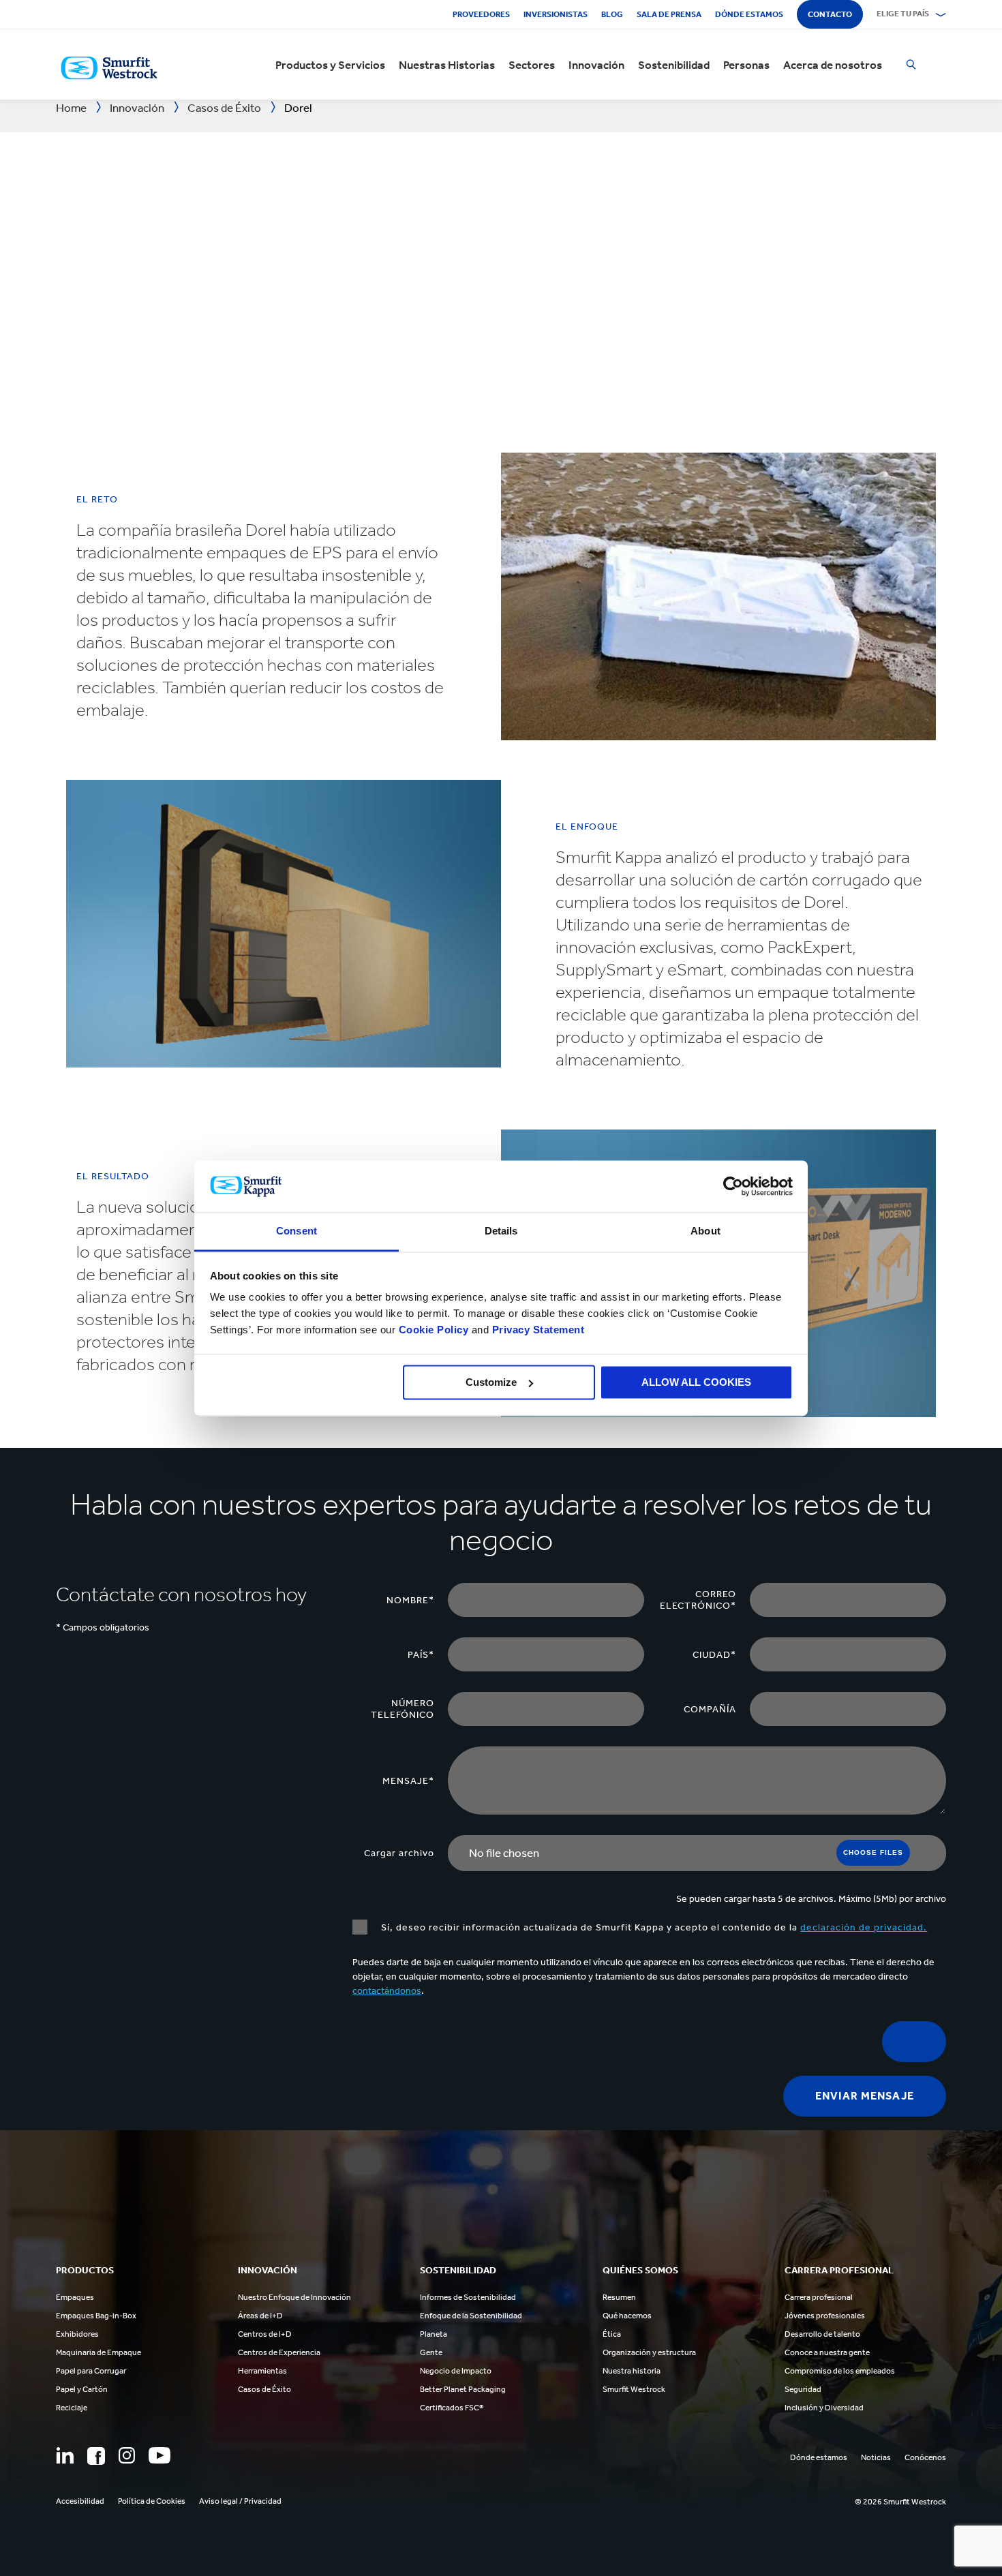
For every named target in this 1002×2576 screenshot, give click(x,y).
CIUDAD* (714, 1655)
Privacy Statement (536, 1330)
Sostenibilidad (674, 65)
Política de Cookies (152, 2501)
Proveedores (481, 14)
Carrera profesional (819, 2297)
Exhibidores (77, 2334)
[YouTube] (160, 2455)
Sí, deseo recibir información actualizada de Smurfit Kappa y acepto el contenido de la (654, 1927)
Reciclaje (72, 2408)
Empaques (75, 2297)
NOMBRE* (410, 1600)
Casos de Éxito (264, 2389)
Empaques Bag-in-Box (96, 2316)
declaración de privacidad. (864, 1927)
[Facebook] (96, 2456)
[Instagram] (127, 2455)
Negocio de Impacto (456, 2371)
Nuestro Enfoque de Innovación (294, 2297)
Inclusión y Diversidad (824, 2408)
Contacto (830, 14)
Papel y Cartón (82, 2389)
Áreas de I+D (260, 2316)
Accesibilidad (80, 2501)
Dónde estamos (749, 14)
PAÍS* (421, 1655)
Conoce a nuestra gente (827, 2352)
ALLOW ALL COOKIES (696, 1382)
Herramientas (262, 2371)
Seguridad (803, 2389)
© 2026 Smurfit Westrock (900, 2502)
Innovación (596, 65)
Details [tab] (501, 1231)
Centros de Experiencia (279, 2352)
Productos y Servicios (330, 65)
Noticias (876, 2457)
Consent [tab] (297, 1231)
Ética (612, 2334)
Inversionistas (556, 14)
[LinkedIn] (65, 2455)
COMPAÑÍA (710, 1709)
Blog (612, 14)
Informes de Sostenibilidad (468, 2297)
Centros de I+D (265, 2334)
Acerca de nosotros (833, 65)
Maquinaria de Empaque (98, 2352)
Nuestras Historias (447, 65)
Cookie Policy (434, 1330)
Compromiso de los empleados (840, 2371)
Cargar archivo (399, 1853)
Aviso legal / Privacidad (240, 2501)
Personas (746, 65)
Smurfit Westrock (634, 2389)
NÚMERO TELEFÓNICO (403, 1709)
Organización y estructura (649, 2352)
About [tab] (705, 1231)
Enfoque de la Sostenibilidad (471, 2316)
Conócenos (925, 2457)
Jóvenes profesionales (825, 2316)
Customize (491, 1382)
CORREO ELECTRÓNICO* (698, 1600)
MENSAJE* (408, 1781)
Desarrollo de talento (822, 2334)
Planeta (434, 2334)
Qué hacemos (627, 2316)
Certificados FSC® (452, 2408)
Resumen (619, 2297)
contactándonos (387, 1991)
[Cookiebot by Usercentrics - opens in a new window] (733, 1186)
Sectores (532, 65)
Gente (431, 2352)
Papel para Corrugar (91, 2371)
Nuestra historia (632, 2371)
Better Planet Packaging (463, 2389)
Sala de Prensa (669, 14)
